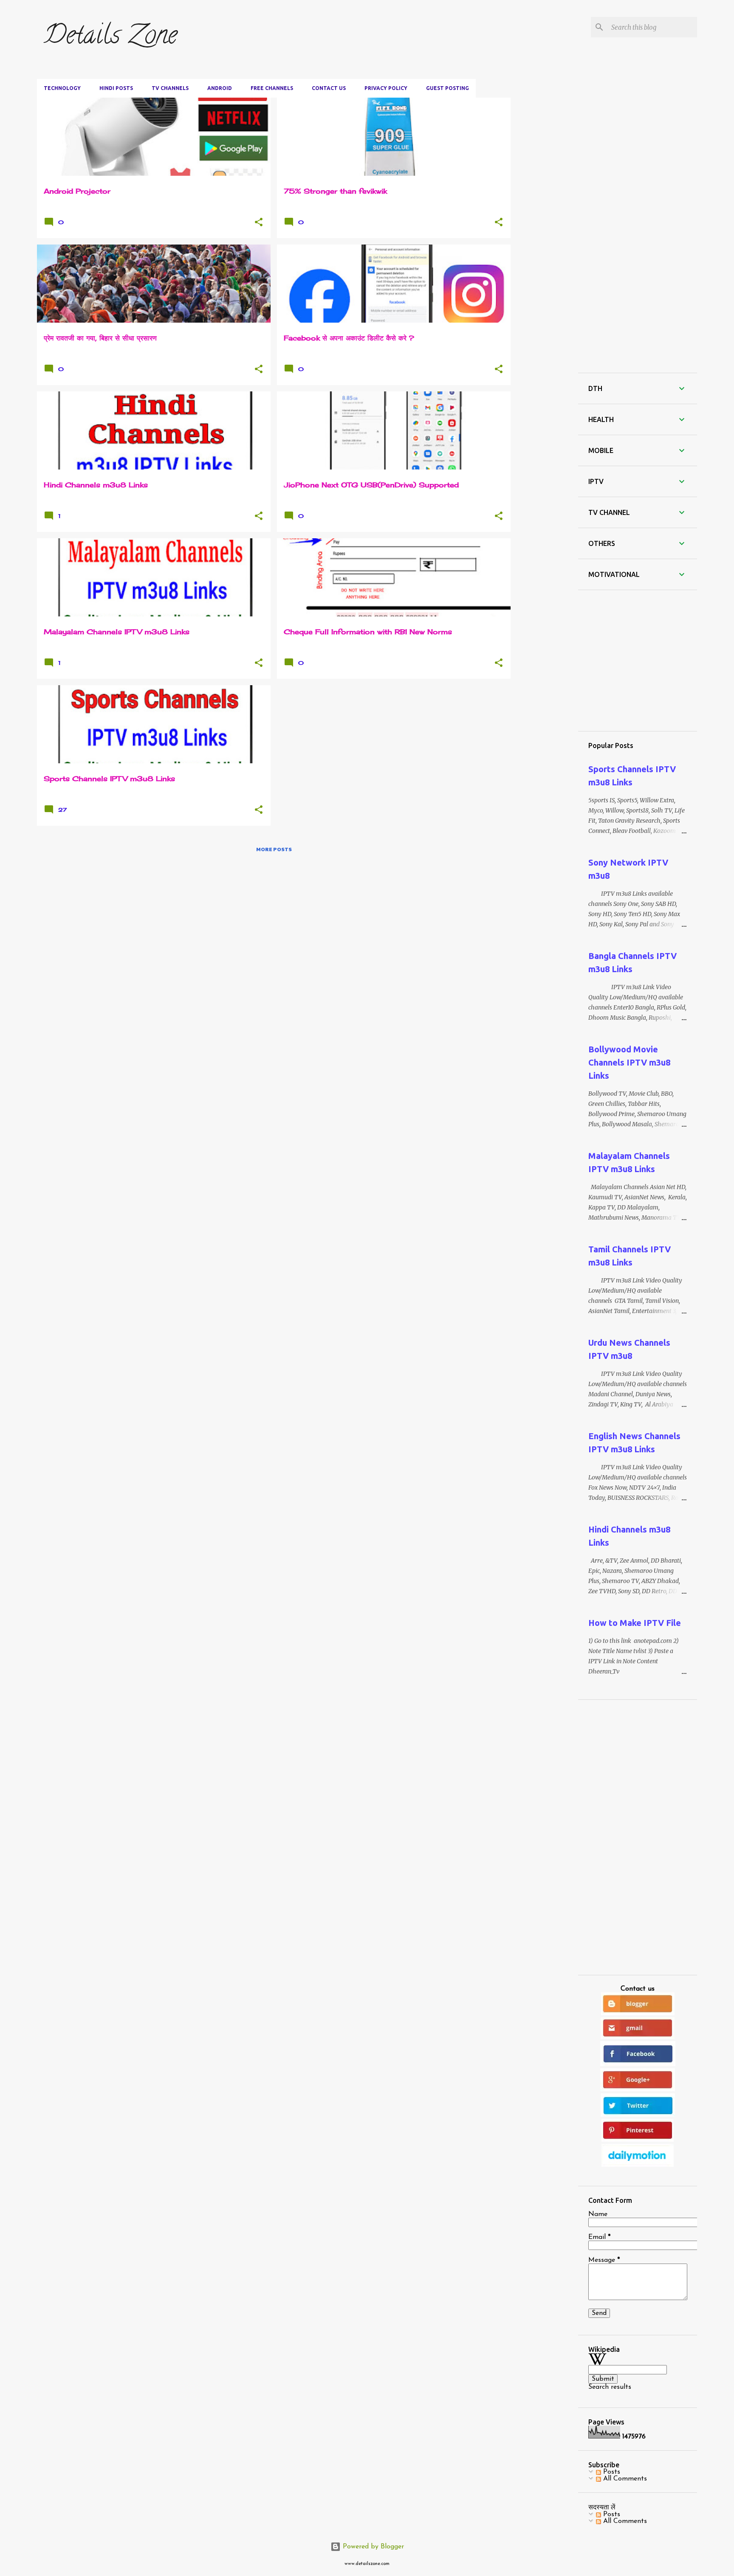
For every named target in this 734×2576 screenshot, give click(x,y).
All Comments (624, 2479)
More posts (274, 849)
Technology (62, 88)
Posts (611, 2472)
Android (220, 88)
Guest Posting (447, 88)
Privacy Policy (386, 88)
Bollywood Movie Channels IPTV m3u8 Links (629, 1062)
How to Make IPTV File (635, 1623)
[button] (259, 222)
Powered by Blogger (372, 2547)
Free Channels (272, 88)
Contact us (329, 88)
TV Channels (170, 88)
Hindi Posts (116, 88)
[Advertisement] (567, 110)
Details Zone (110, 38)
